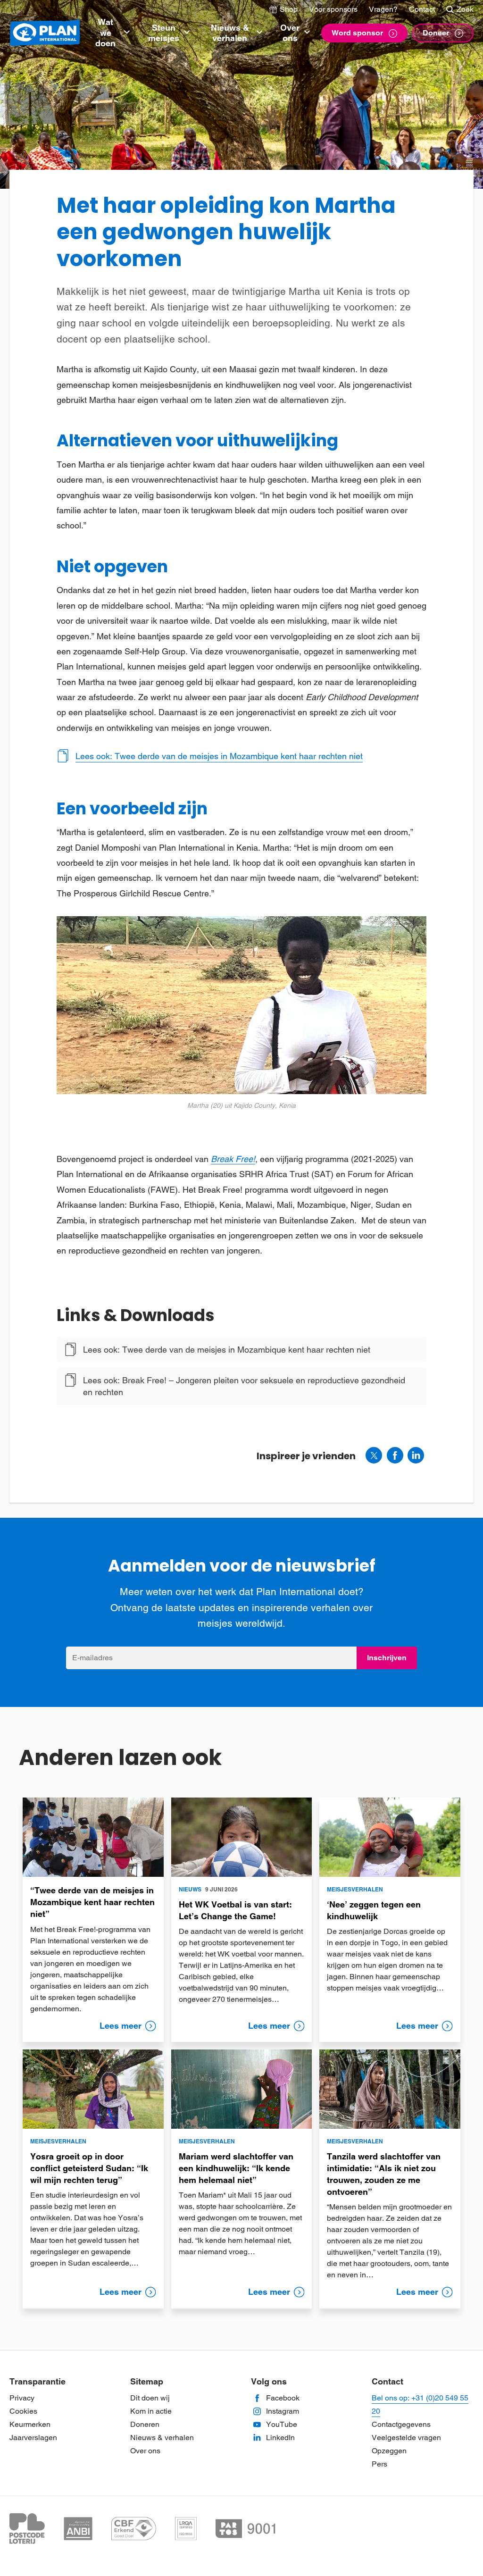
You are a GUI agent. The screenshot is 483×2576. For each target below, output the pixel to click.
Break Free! (233, 1159)
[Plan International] (45, 33)
